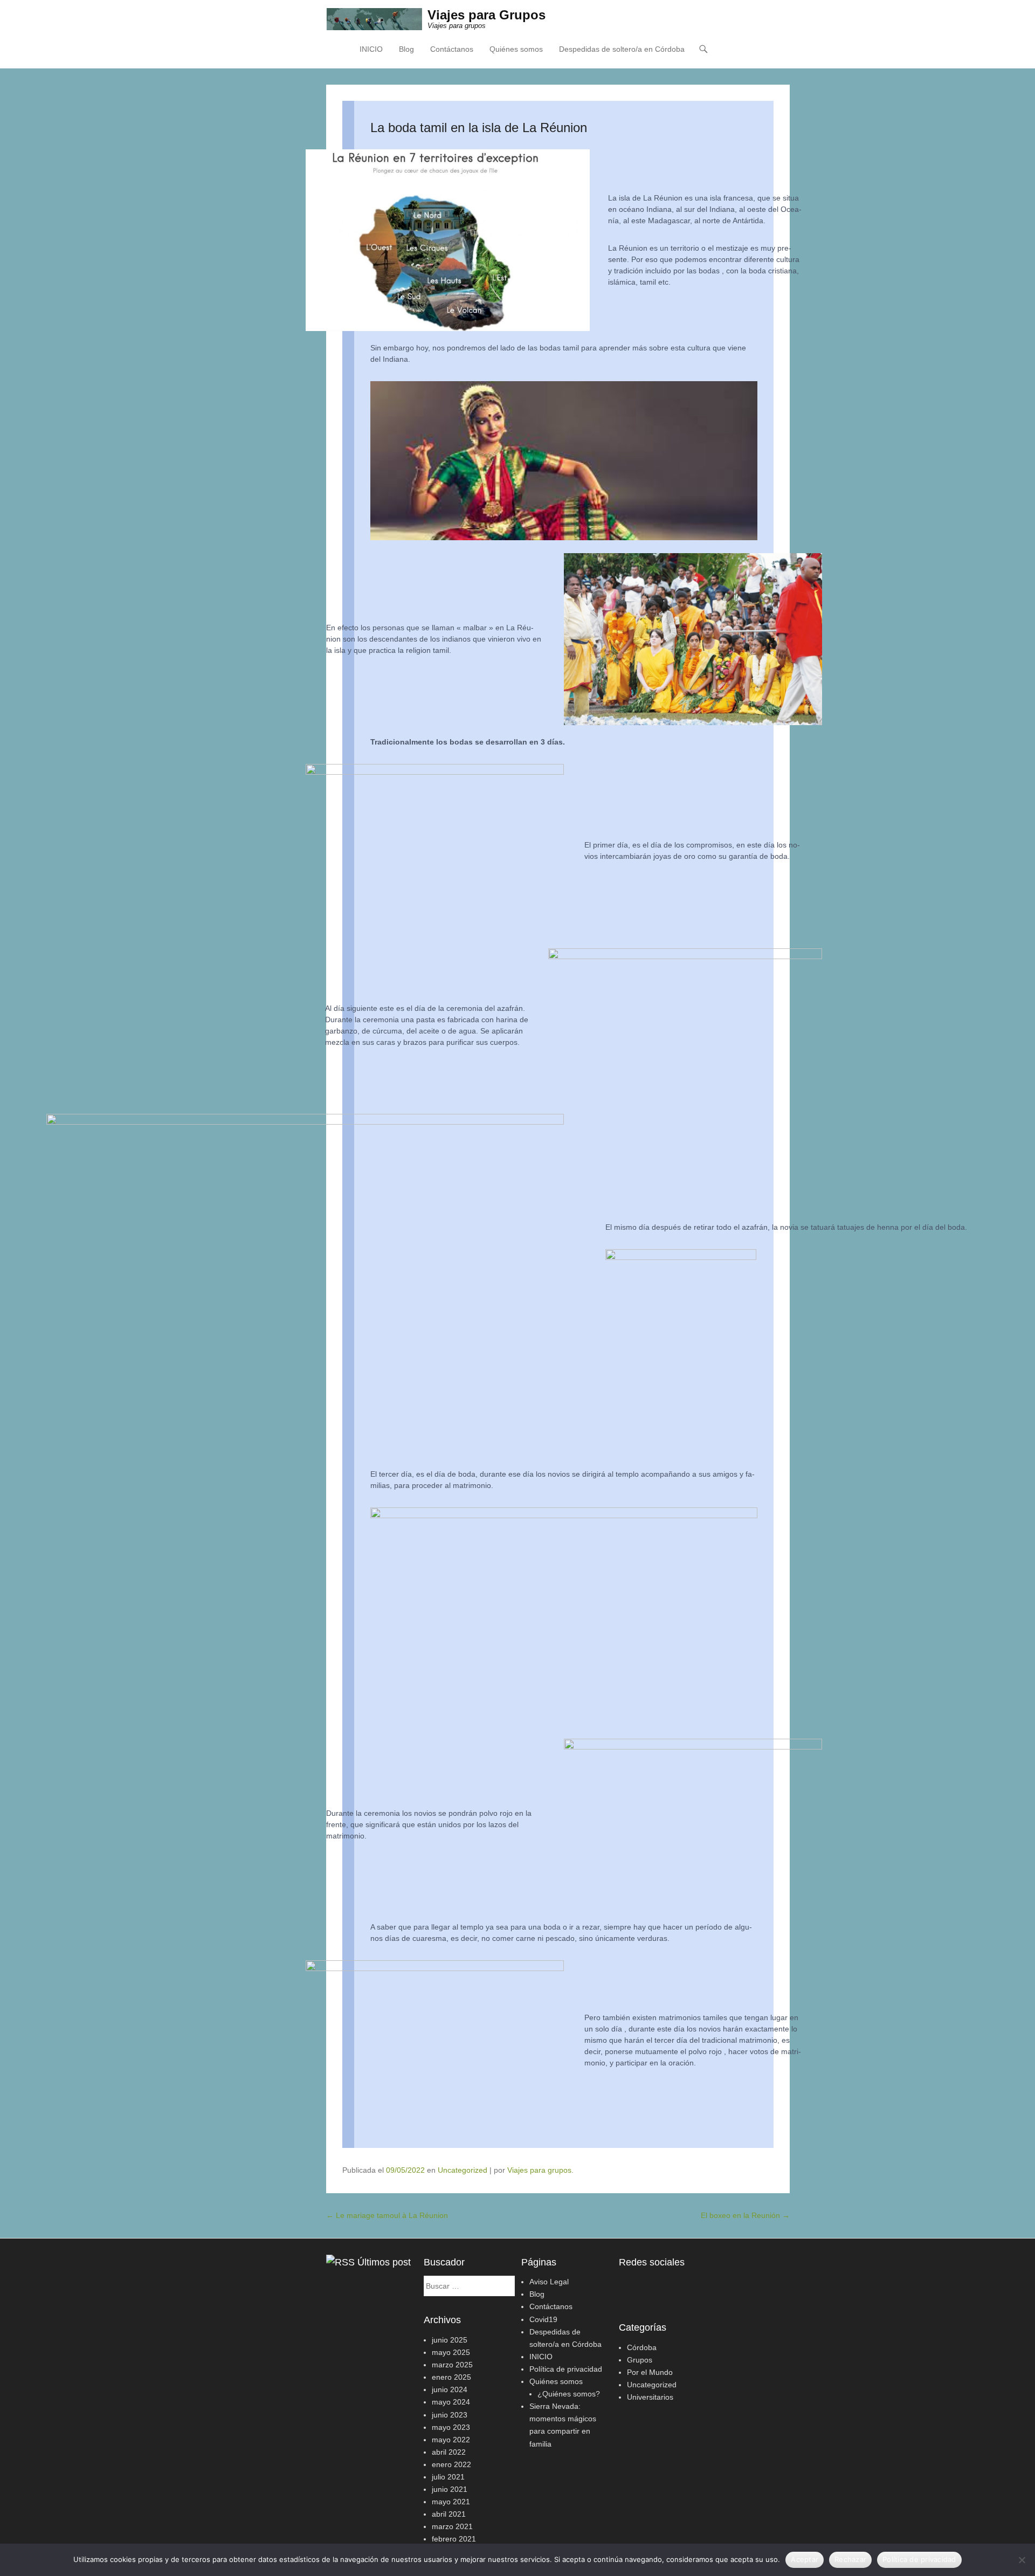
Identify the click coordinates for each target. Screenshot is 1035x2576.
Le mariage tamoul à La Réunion (387, 2215)
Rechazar (850, 2559)
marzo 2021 (452, 2526)
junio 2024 (450, 2389)
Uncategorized (463, 2170)
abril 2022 (449, 2452)
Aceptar (805, 2559)
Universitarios (650, 2397)
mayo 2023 (451, 2427)
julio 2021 (448, 2477)
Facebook (628, 2285)
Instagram (651, 2285)
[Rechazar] (1022, 2560)
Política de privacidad (566, 2369)
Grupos (640, 2360)
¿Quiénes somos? (569, 2394)
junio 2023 (450, 2415)
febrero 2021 (454, 2539)
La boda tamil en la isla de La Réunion (479, 128)
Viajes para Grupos (487, 15)
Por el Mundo (650, 2372)
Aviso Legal (549, 2282)
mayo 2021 (451, 2502)
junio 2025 (450, 2340)
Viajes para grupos (539, 2170)
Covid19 (543, 2319)
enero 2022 (451, 2464)
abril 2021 (449, 2514)
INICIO (371, 49)
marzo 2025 (452, 2365)
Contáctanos (452, 49)
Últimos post (384, 2262)
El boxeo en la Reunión (745, 2215)
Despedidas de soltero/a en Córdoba (622, 49)
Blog (406, 49)
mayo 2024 (451, 2402)
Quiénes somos (516, 49)
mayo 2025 (451, 2352)
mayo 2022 (451, 2440)
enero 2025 (451, 2377)
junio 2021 (450, 2489)
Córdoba (642, 2347)
